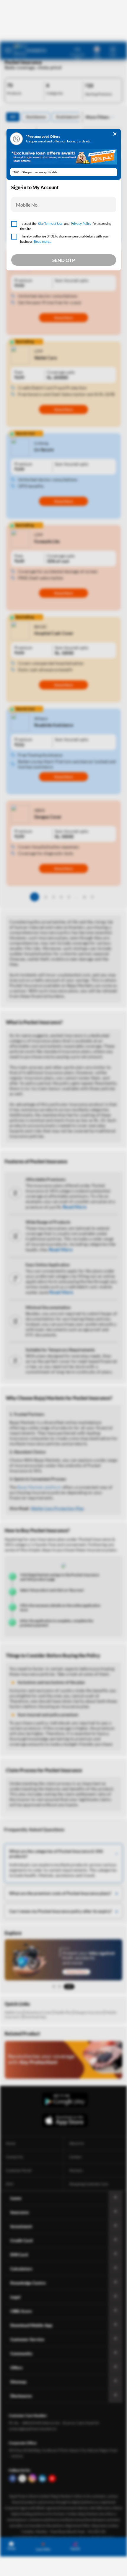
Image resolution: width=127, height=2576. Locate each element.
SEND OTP (64, 260)
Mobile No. (27, 205)
